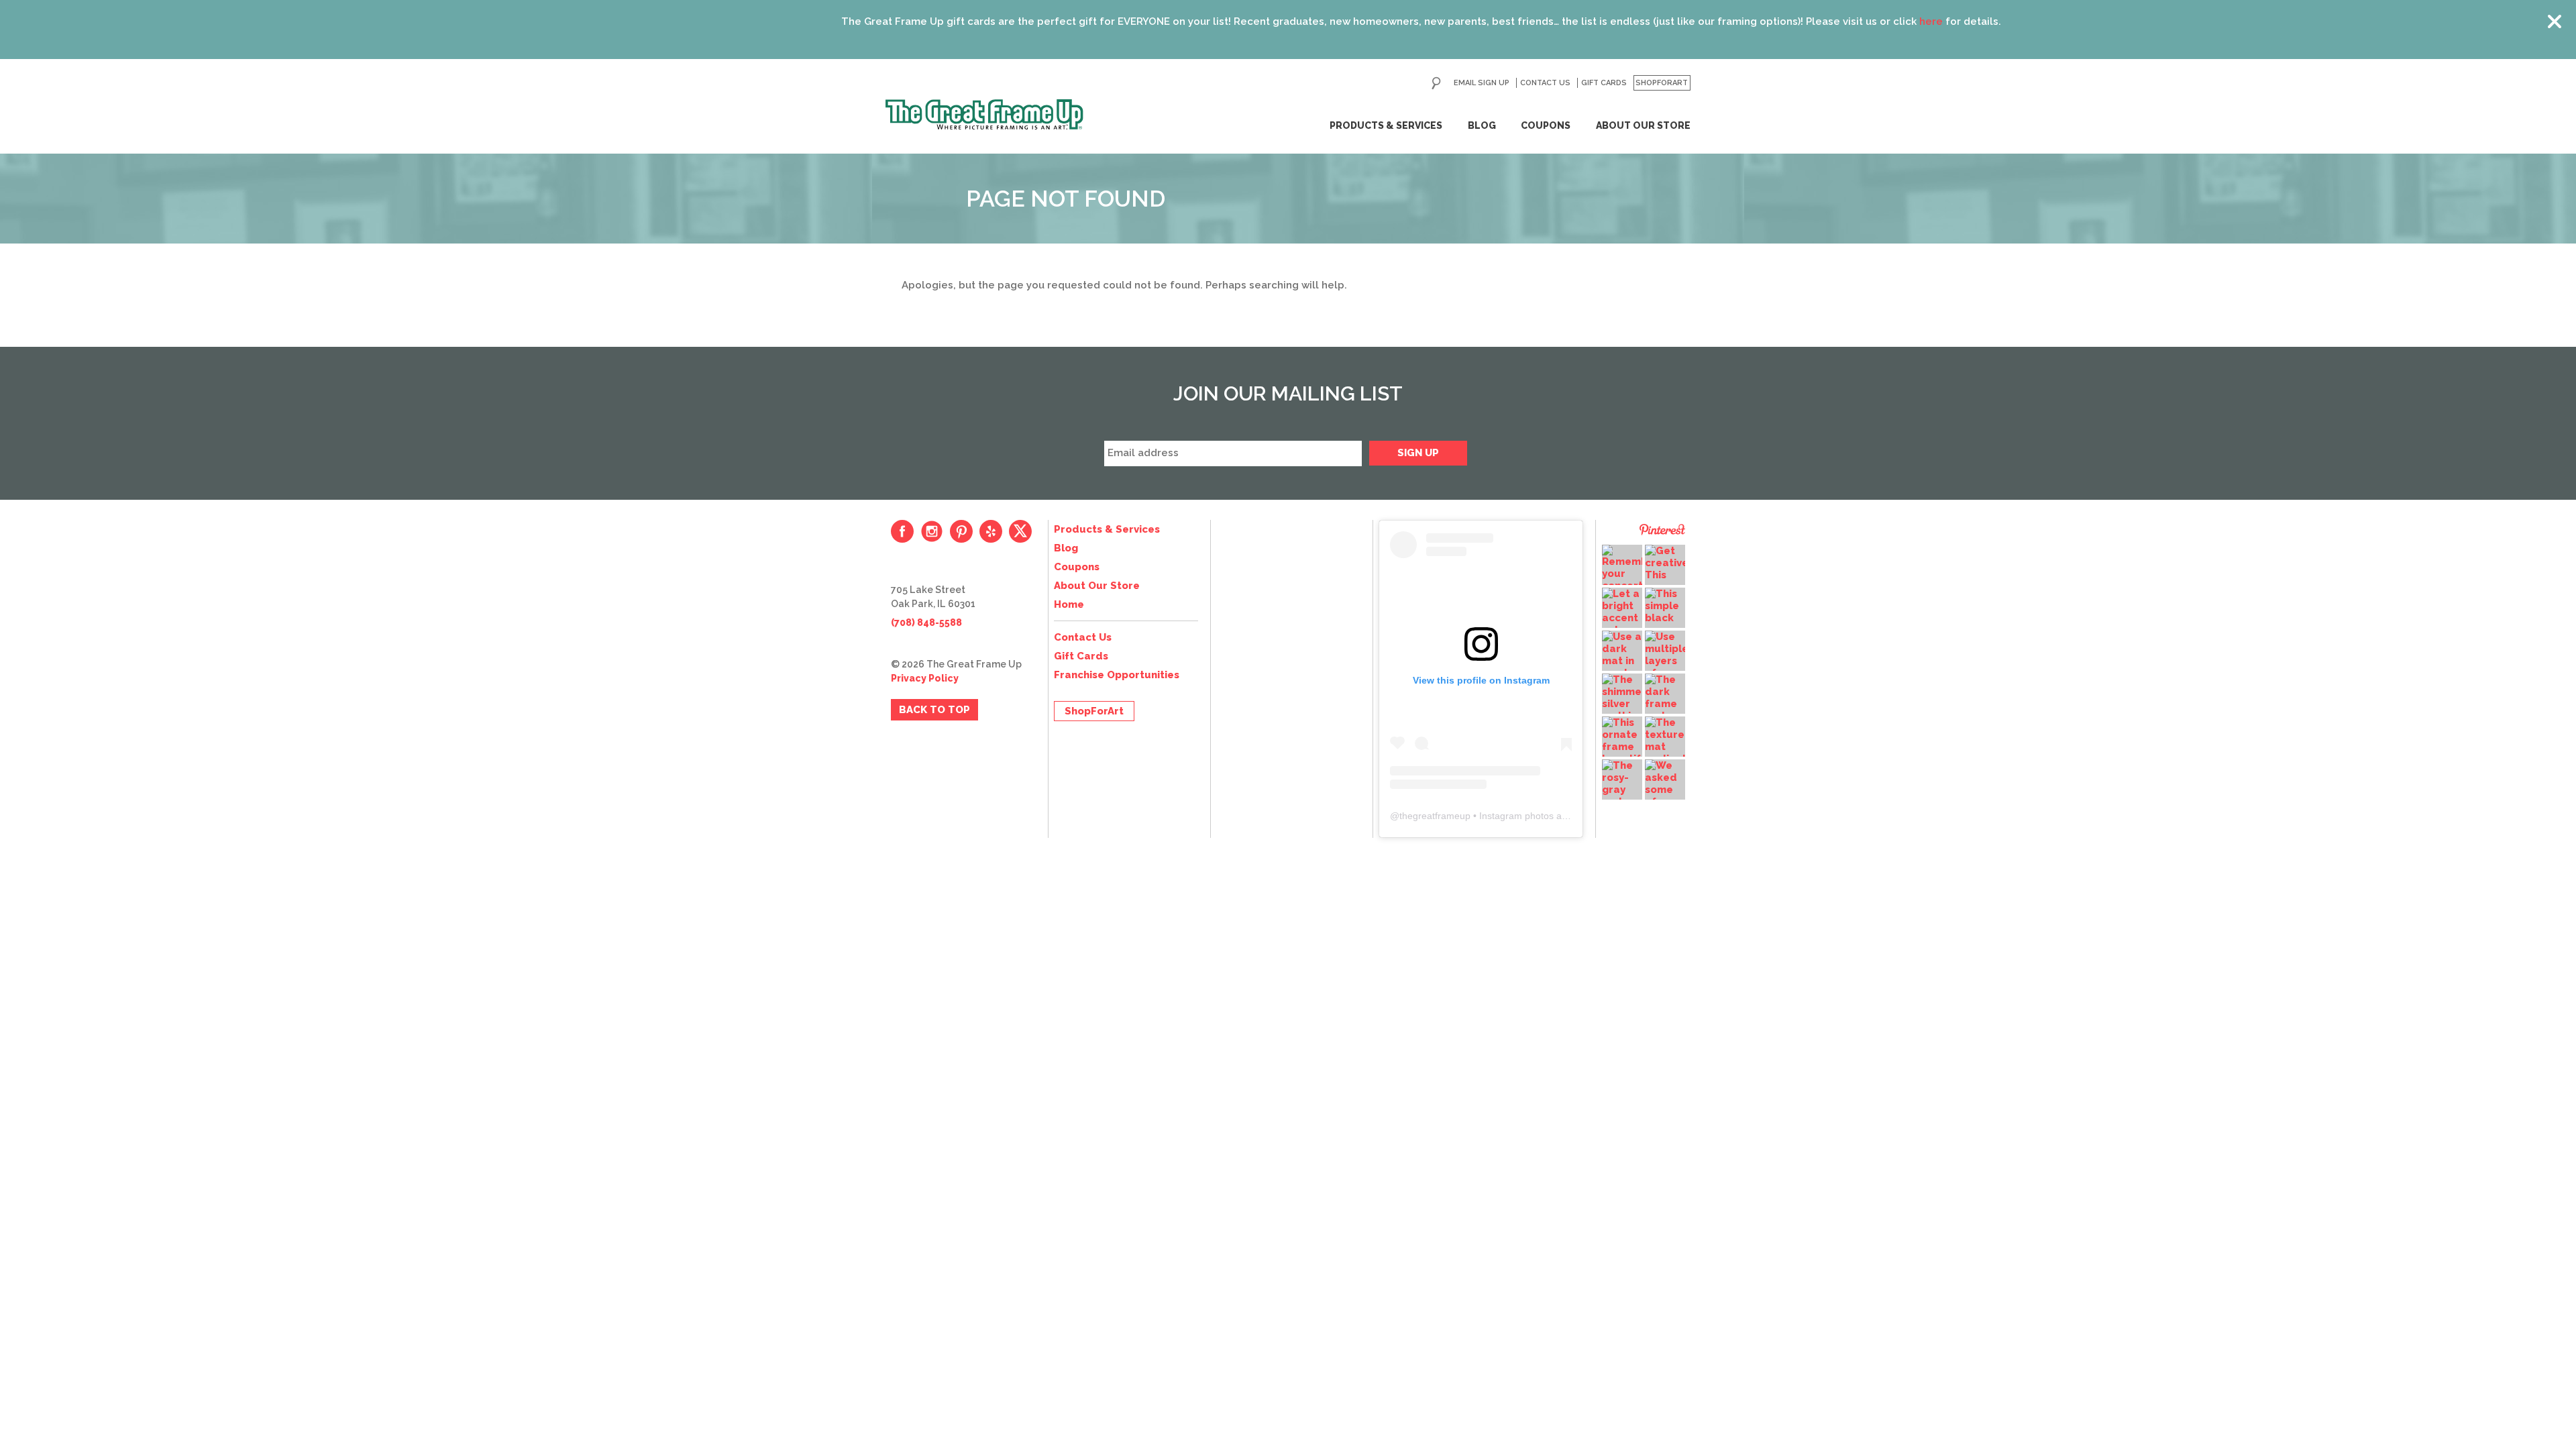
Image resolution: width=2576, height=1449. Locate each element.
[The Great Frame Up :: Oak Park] (984, 115)
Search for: (1436, 83)
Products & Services (1386, 125)
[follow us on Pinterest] (961, 531)
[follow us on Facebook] (902, 531)
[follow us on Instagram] (932, 531)
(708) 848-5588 (926, 623)
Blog (1482, 125)
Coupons (1546, 125)
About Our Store (1643, 125)
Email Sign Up (1482, 83)
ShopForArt (1662, 83)
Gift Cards (1604, 83)
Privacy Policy (925, 678)
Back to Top (934, 710)
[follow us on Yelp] (991, 531)
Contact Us (1545, 83)
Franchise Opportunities (1117, 675)
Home (1069, 604)
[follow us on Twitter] (1020, 531)
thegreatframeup (1435, 816)
